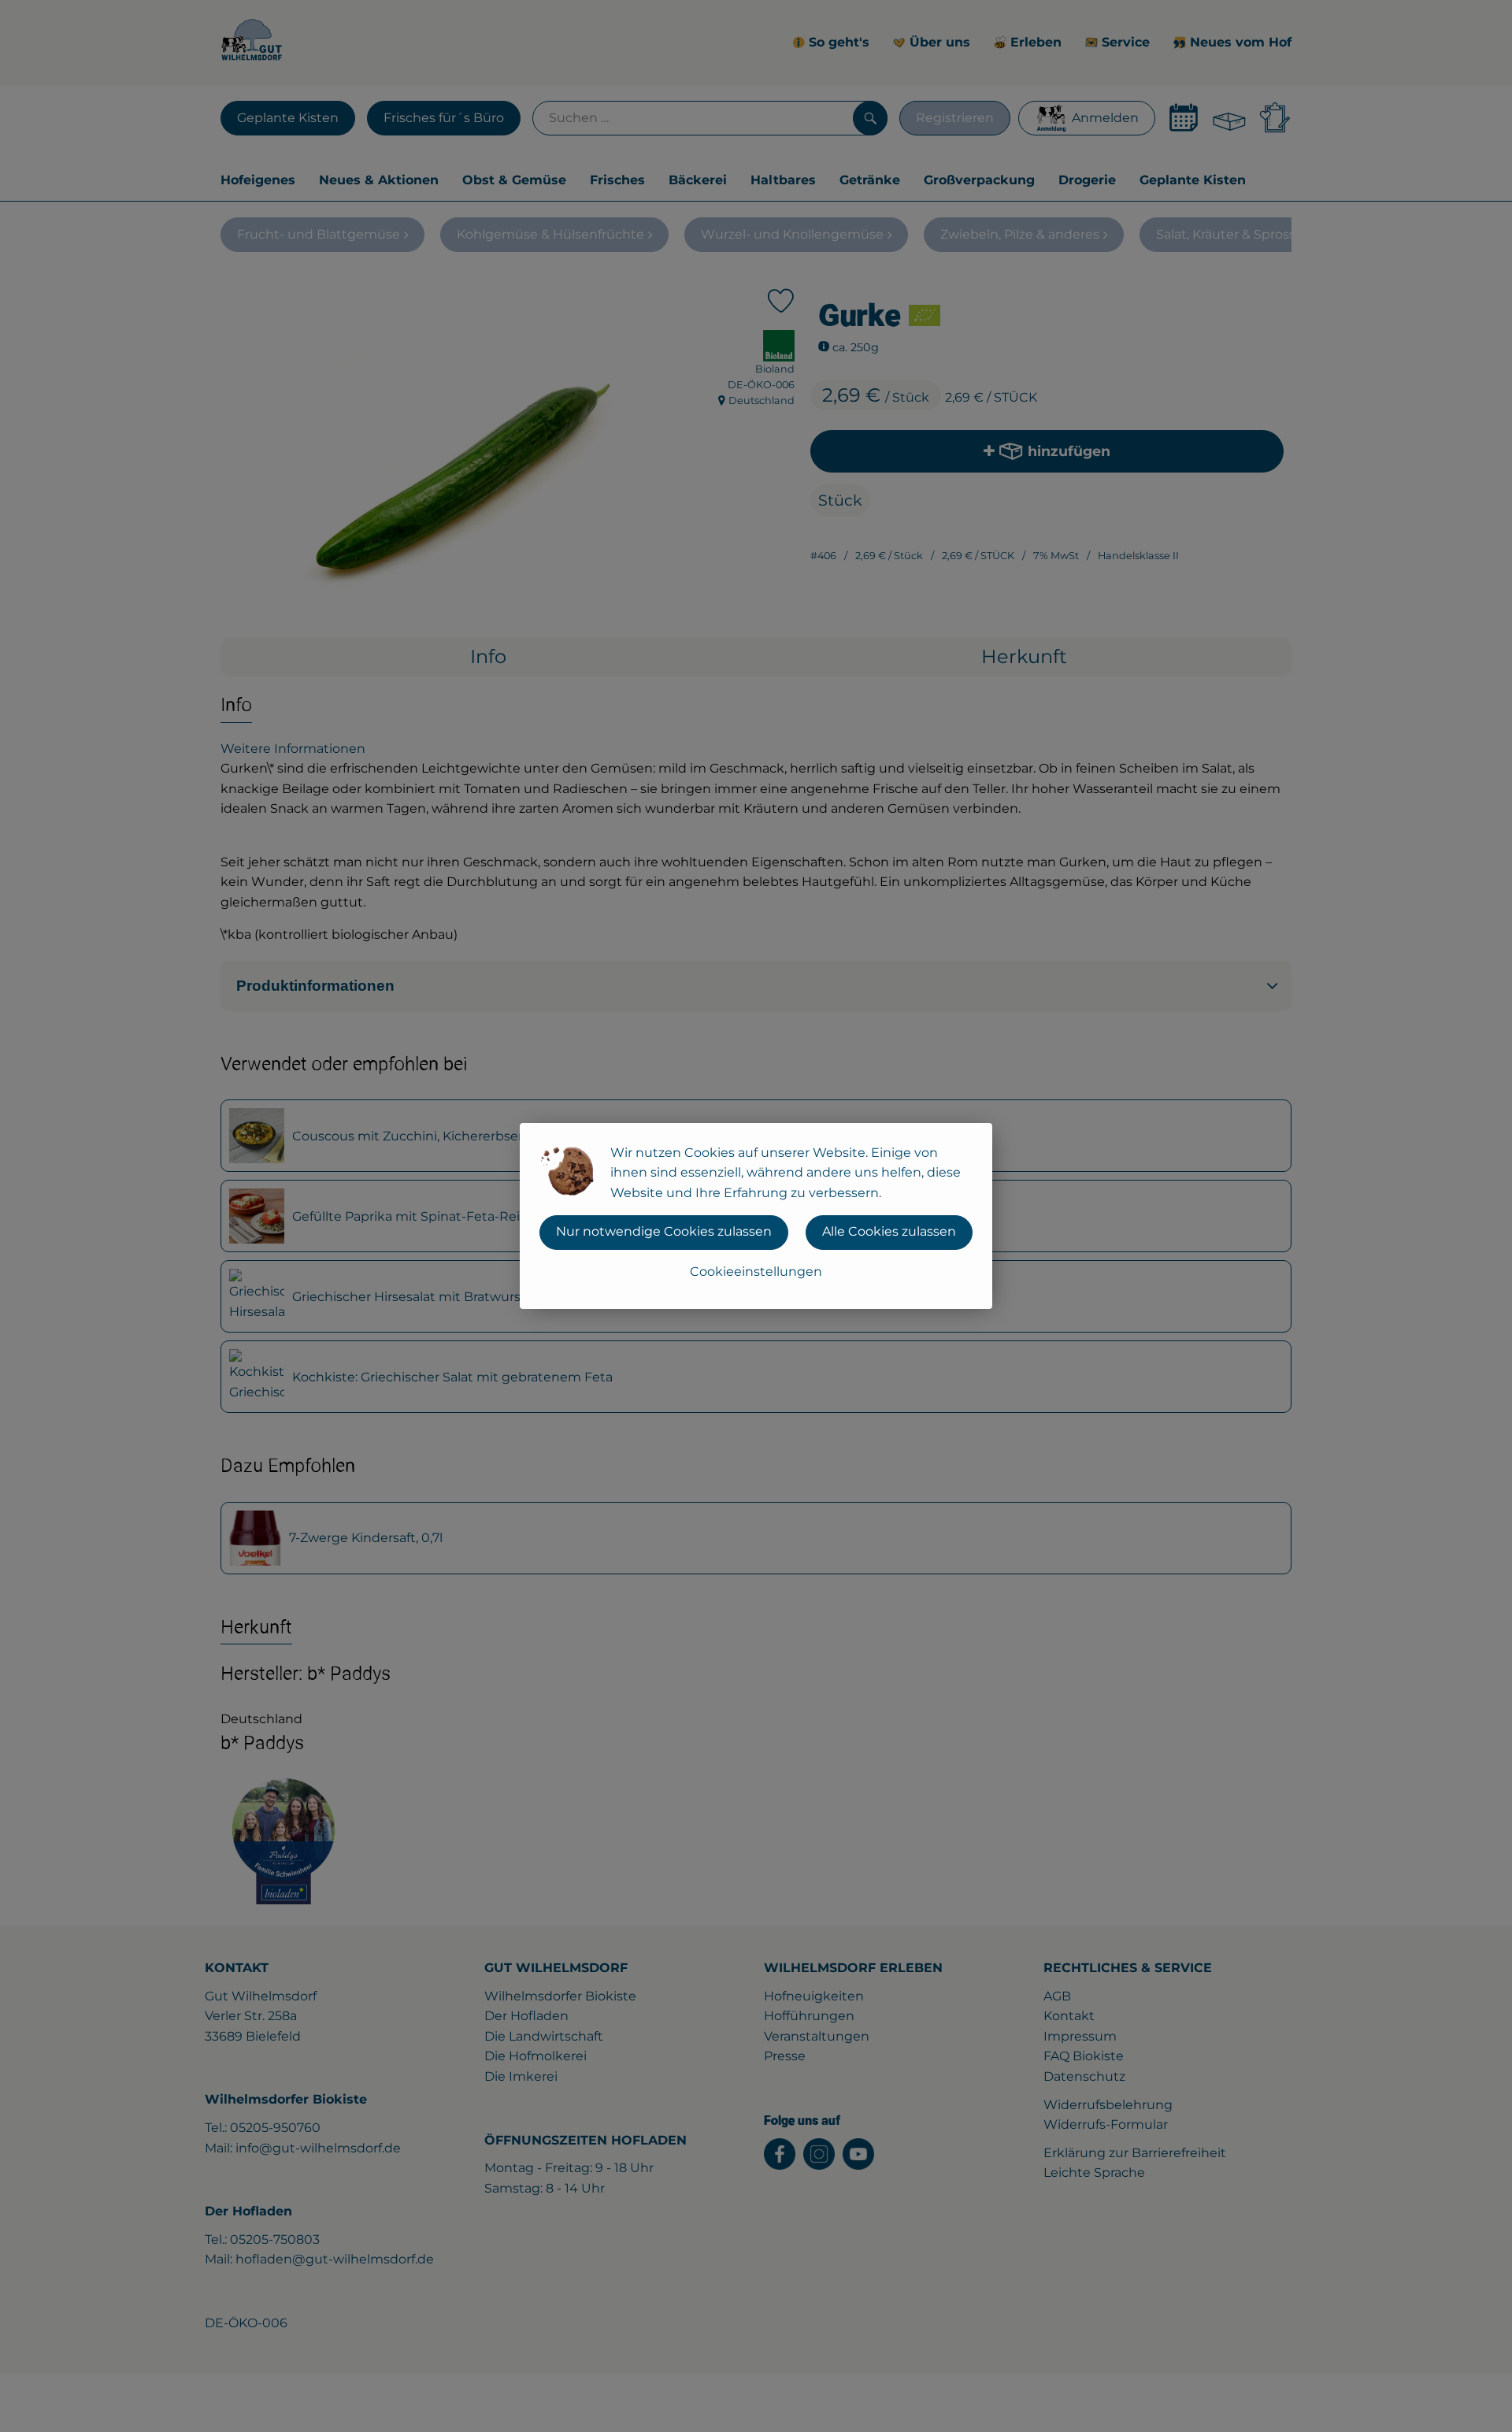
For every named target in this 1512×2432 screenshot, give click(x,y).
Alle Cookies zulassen (889, 1231)
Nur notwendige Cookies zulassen (664, 1231)
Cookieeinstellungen (756, 1272)
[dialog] (756, 1216)
